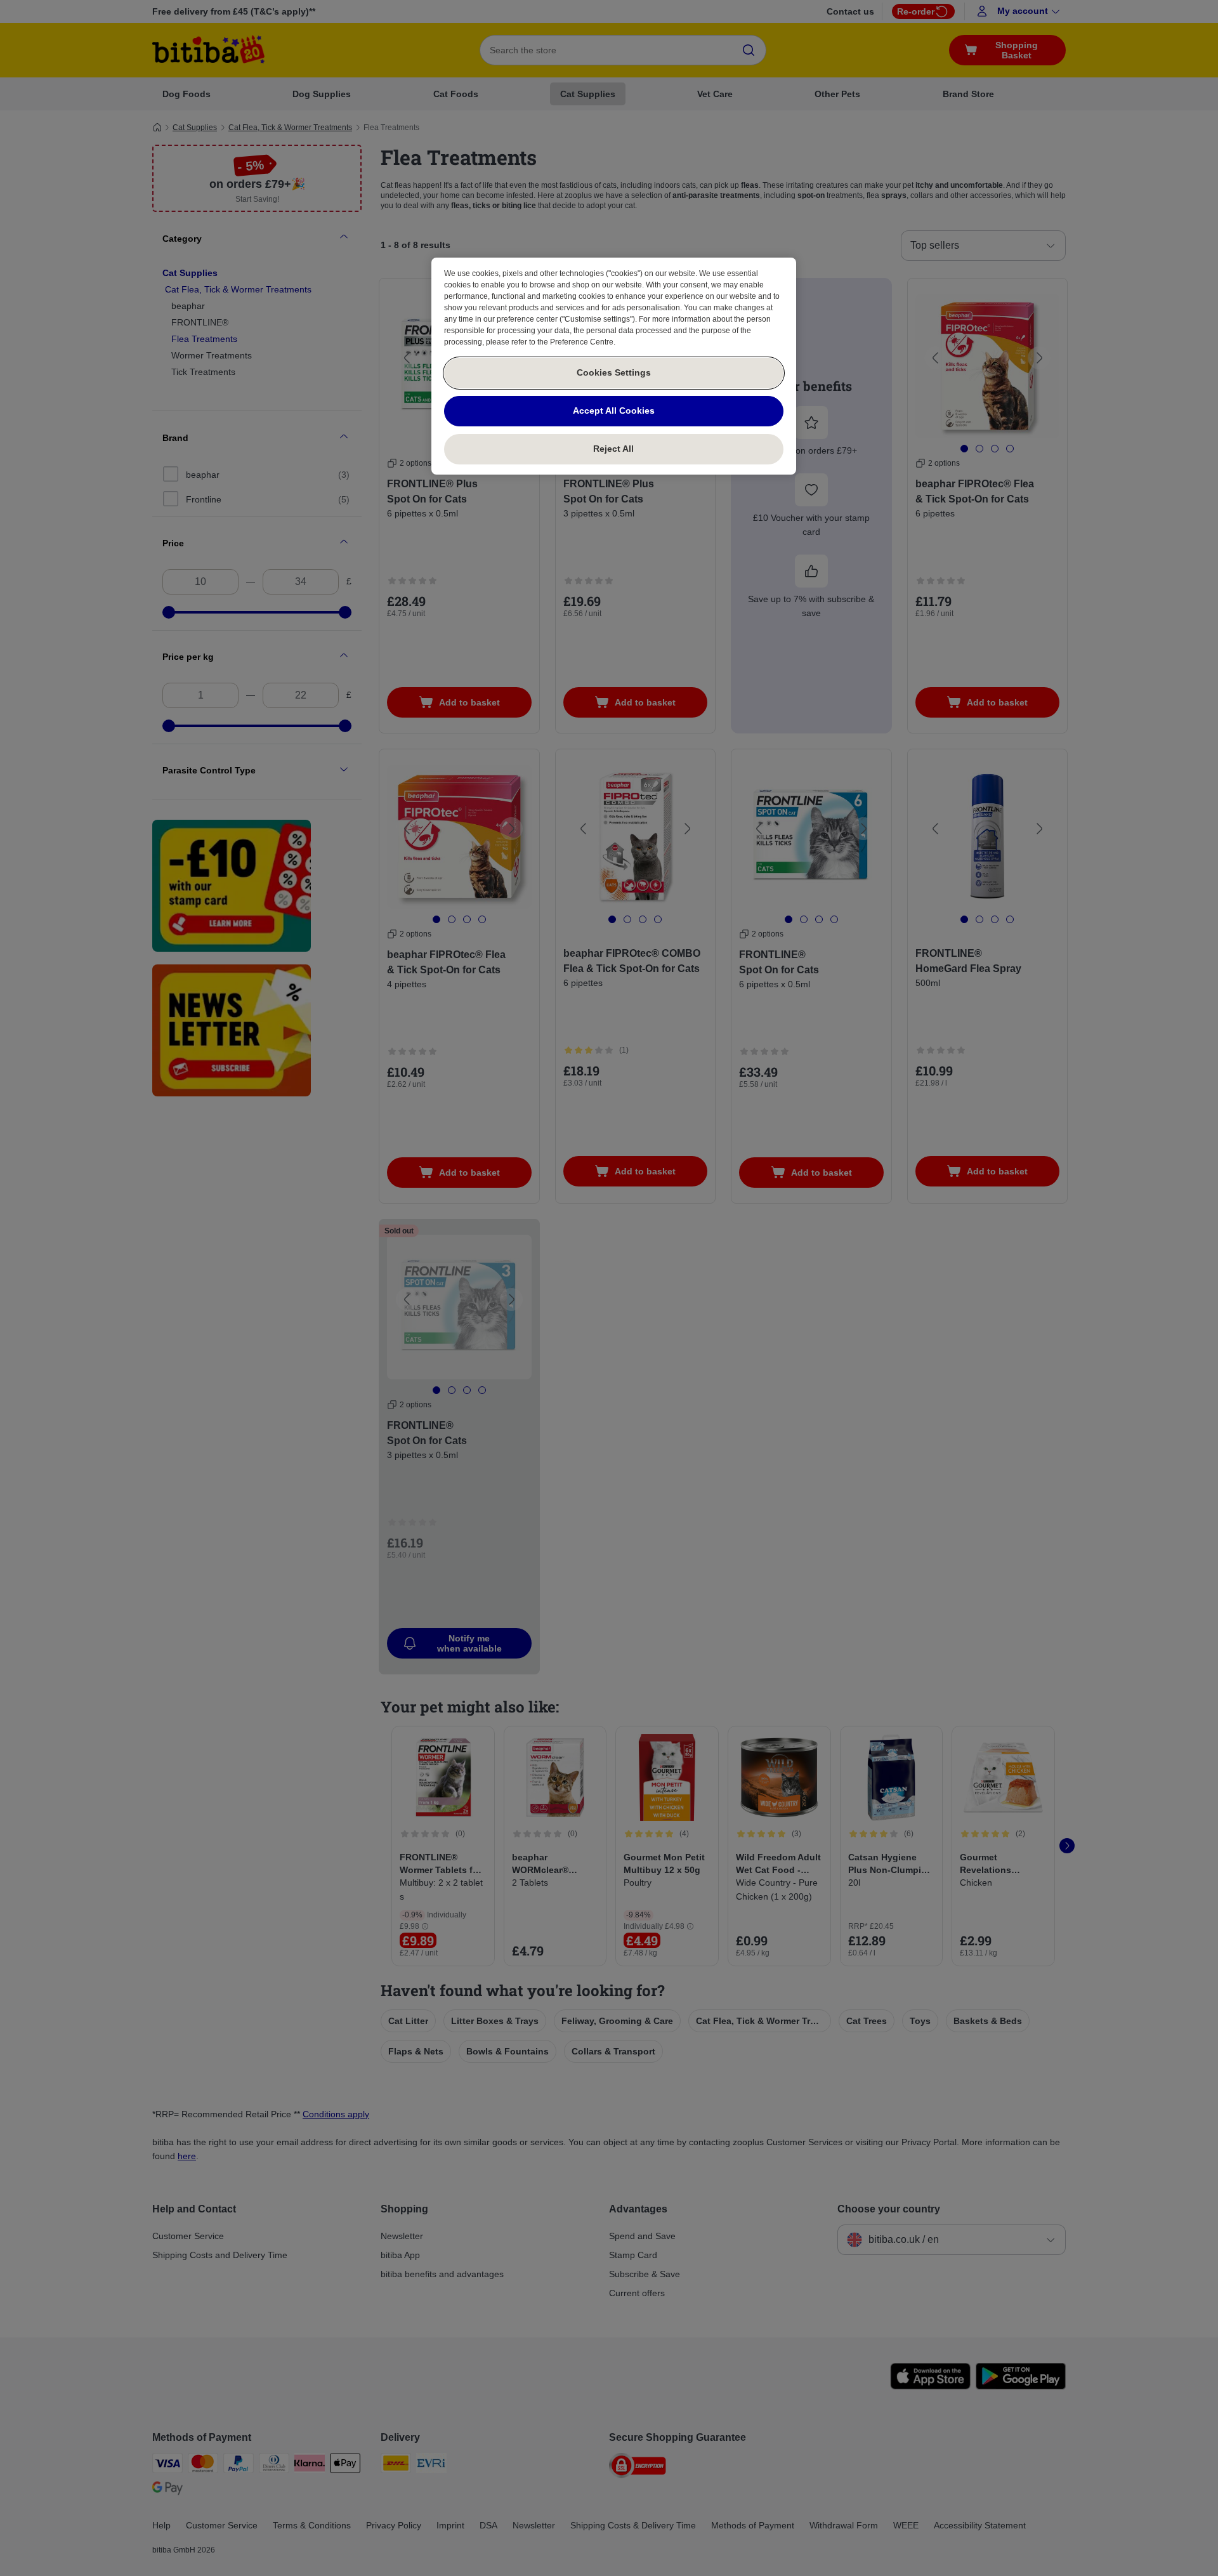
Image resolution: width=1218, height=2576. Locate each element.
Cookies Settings (614, 372)
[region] (614, 366)
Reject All (613, 449)
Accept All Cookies (614, 411)
